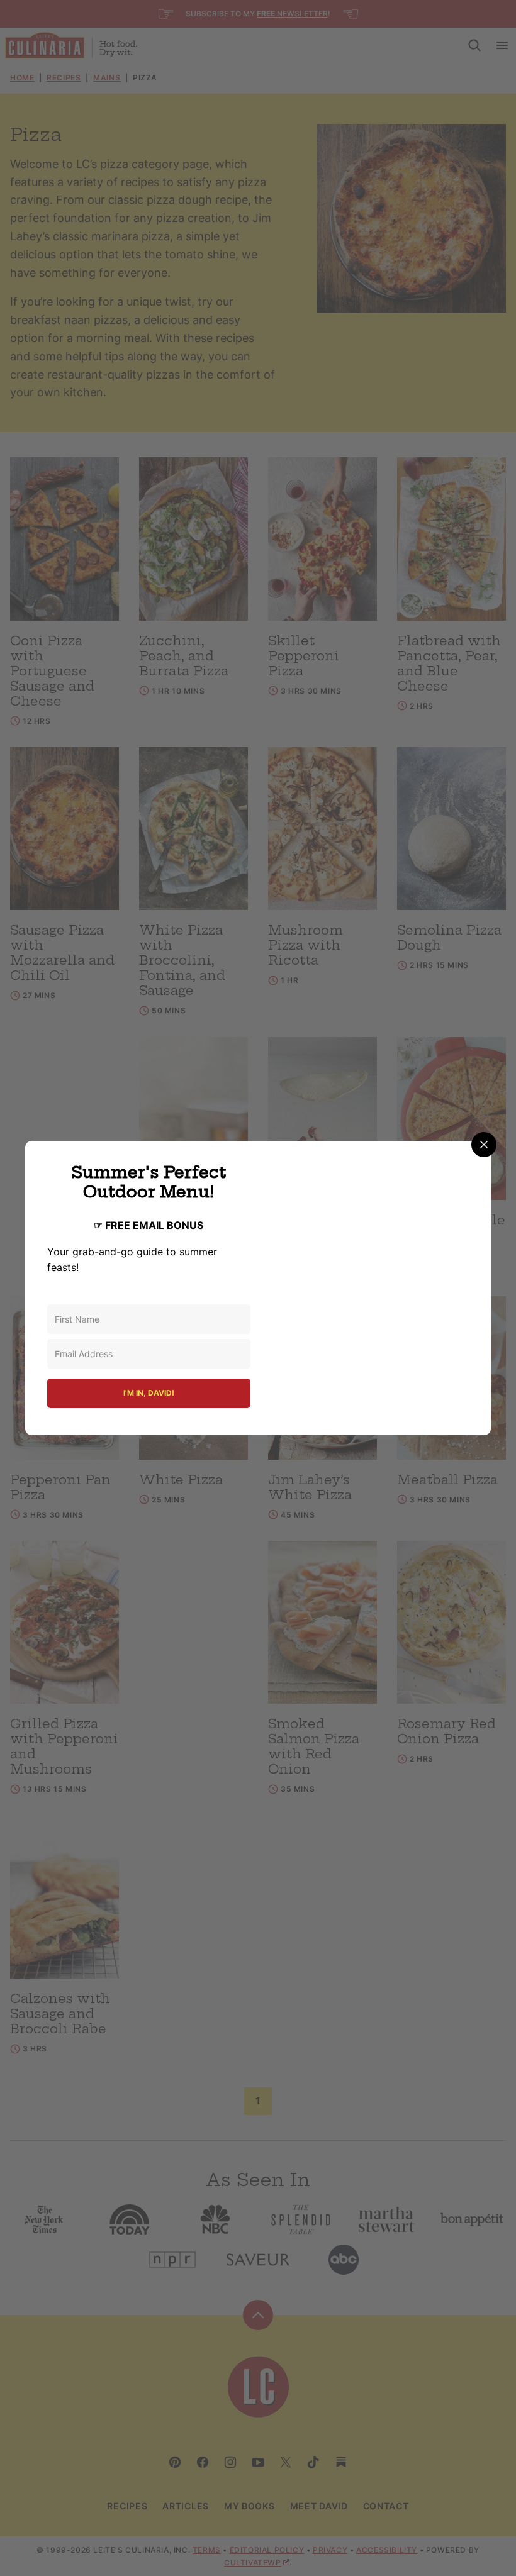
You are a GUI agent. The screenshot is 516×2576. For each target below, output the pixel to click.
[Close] (484, 1145)
